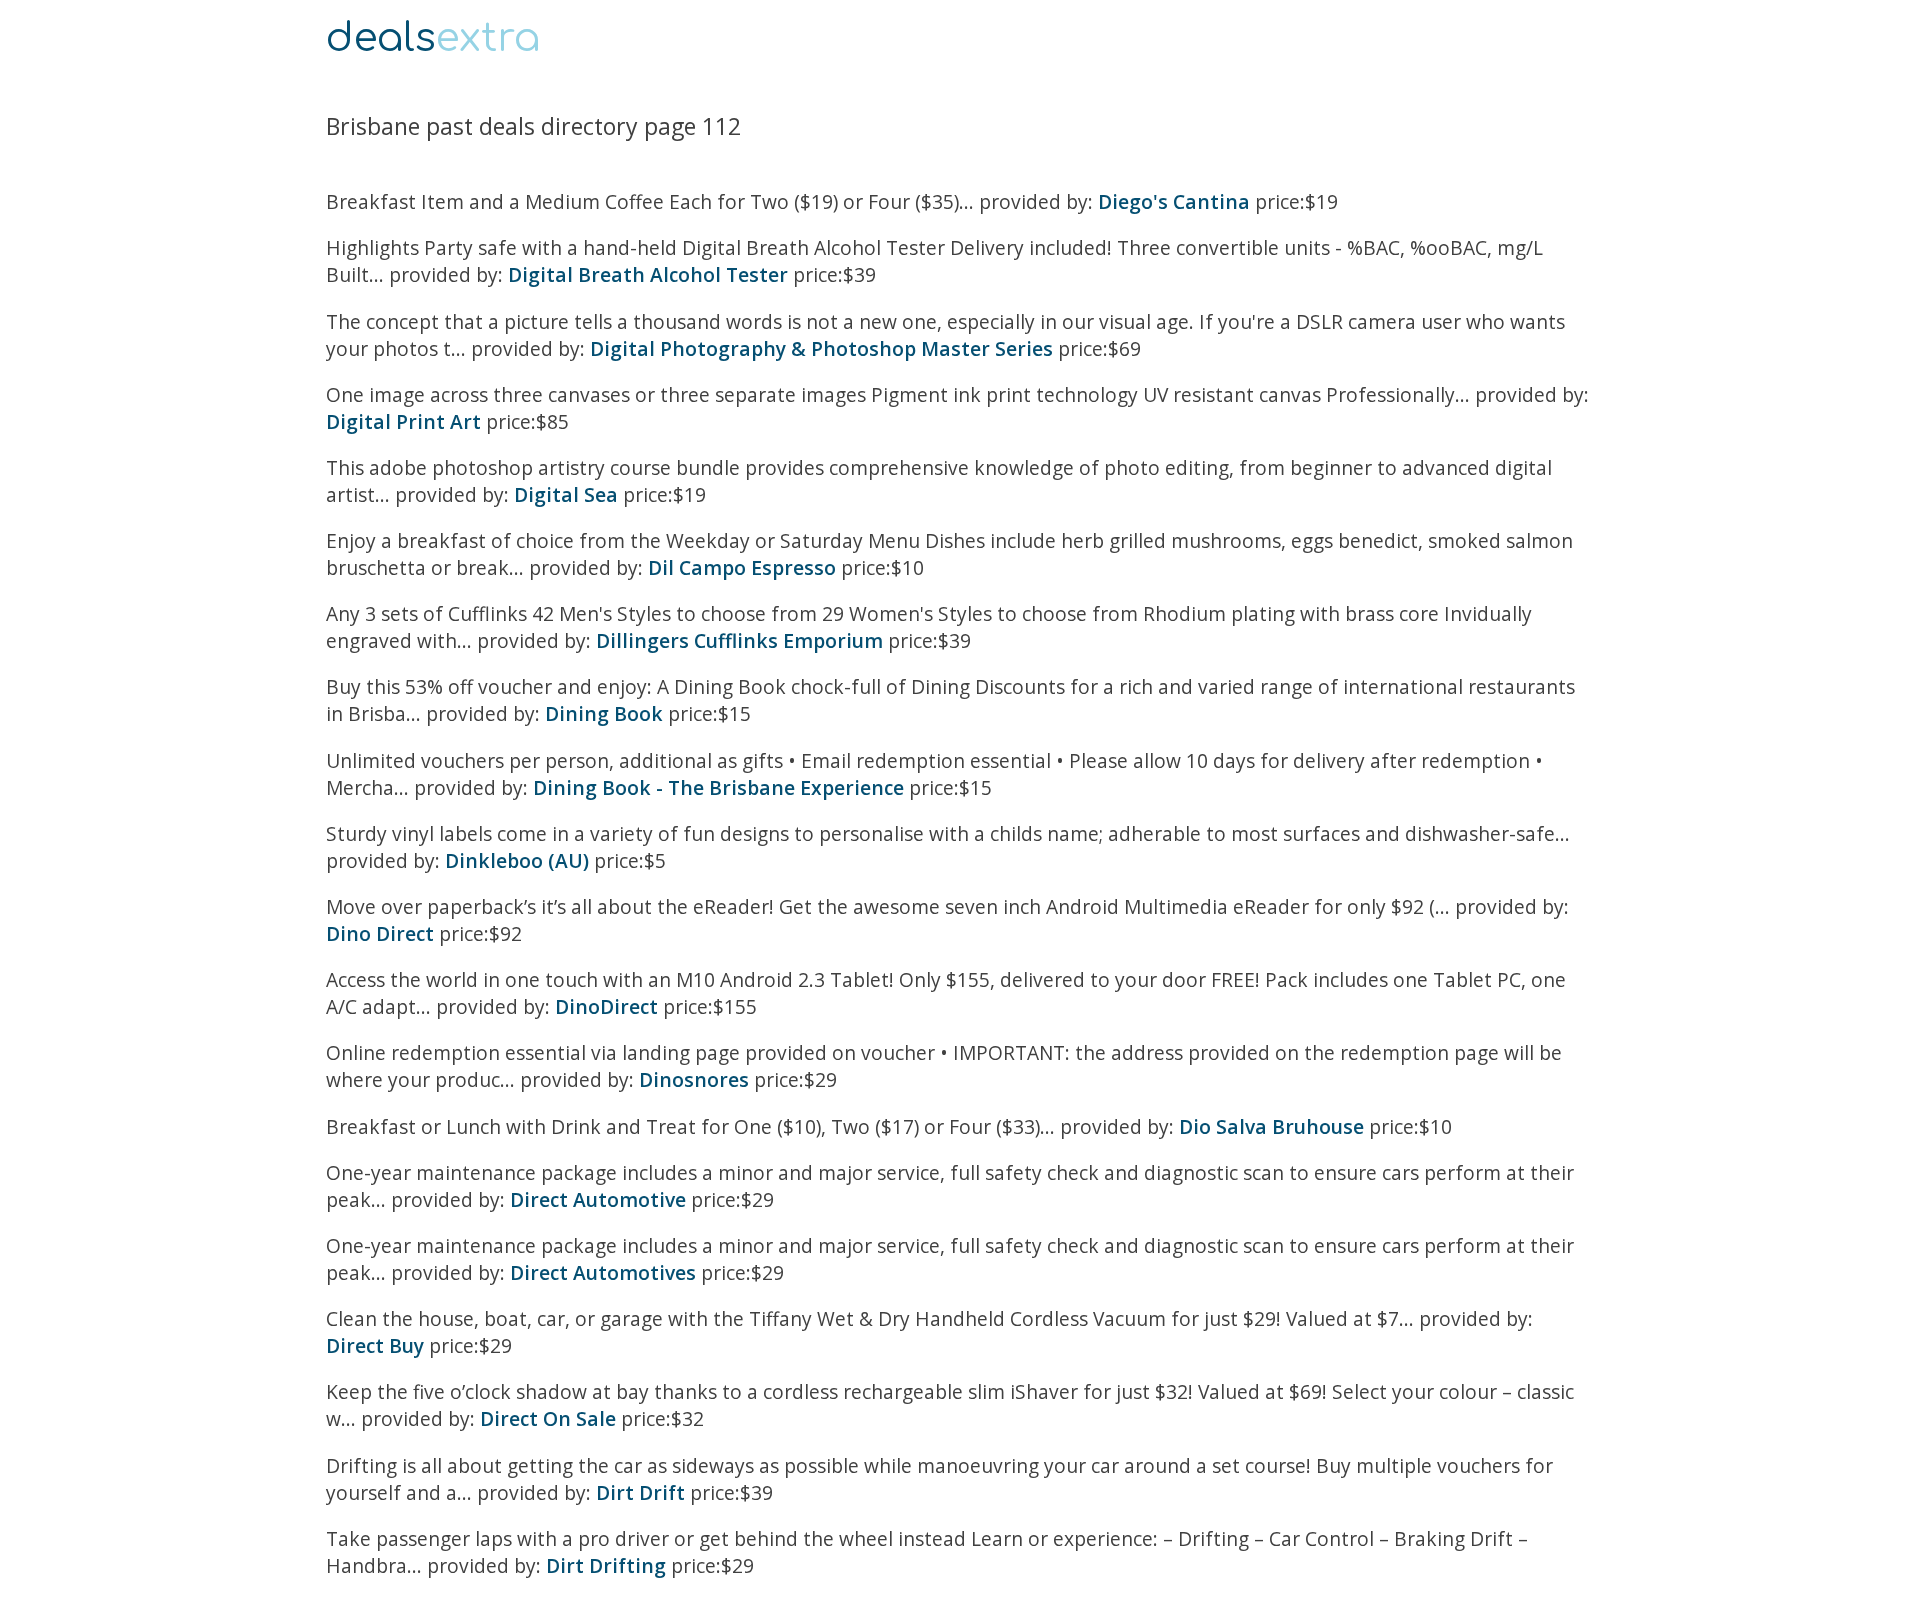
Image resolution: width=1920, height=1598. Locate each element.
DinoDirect (606, 1006)
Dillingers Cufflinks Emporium (739, 640)
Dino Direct (380, 933)
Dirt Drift (640, 1492)
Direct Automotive (598, 1199)
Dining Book (604, 713)
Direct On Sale (548, 1418)
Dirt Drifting (606, 1565)
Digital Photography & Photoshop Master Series (821, 348)
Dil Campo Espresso (742, 567)
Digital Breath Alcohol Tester (648, 274)
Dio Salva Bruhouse (1271, 1126)
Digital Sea (566, 494)
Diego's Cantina (1174, 201)
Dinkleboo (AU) (517, 860)
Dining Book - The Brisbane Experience (718, 787)
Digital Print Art (403, 421)
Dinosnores (694, 1079)
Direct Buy (375, 1345)
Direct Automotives (603, 1272)
